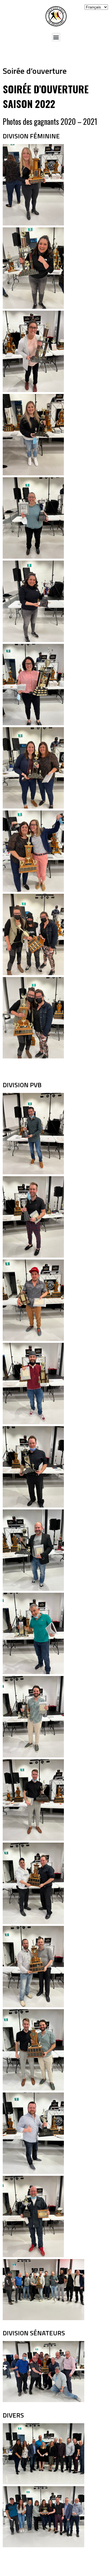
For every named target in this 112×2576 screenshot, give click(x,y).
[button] (56, 37)
